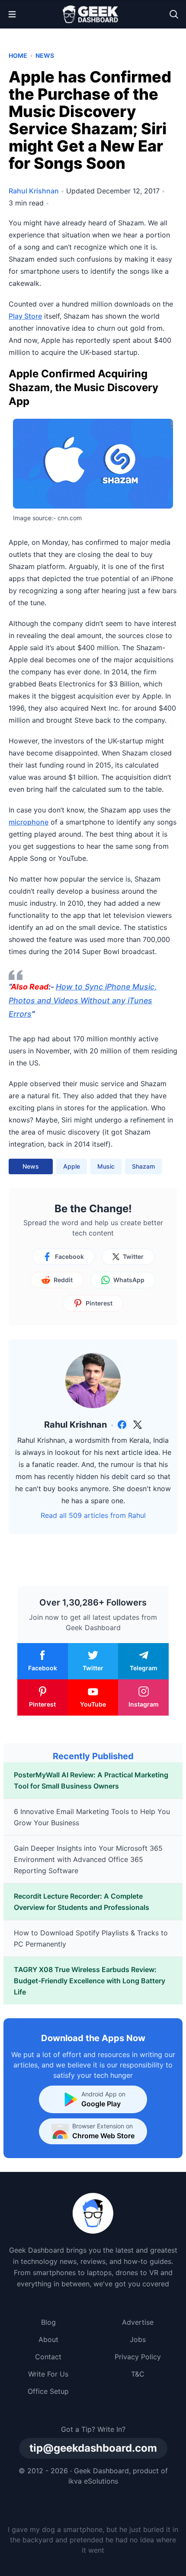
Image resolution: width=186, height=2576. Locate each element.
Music (106, 1166)
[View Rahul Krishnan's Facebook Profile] (122, 1425)
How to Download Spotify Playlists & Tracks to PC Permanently (91, 1938)
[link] (122, 1425)
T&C (138, 2374)
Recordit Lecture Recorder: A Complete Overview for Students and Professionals (82, 1902)
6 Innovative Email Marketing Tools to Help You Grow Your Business (92, 1817)
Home (18, 55)
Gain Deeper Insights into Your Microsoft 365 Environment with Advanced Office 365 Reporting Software (88, 1859)
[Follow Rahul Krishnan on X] (138, 1425)
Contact (48, 2357)
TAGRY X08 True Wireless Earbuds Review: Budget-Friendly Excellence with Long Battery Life (90, 1981)
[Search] (174, 14)
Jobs (138, 2339)
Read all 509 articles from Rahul (93, 1515)
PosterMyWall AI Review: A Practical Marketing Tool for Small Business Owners (91, 1780)
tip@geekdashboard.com (93, 2448)
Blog (48, 2322)
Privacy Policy (138, 2357)
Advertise (138, 2322)
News (45, 55)
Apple (72, 1166)
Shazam (143, 1166)
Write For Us (48, 2374)
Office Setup (48, 2391)
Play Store (25, 316)
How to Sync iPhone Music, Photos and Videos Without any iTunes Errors (83, 1000)
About (48, 2339)
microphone (29, 822)
